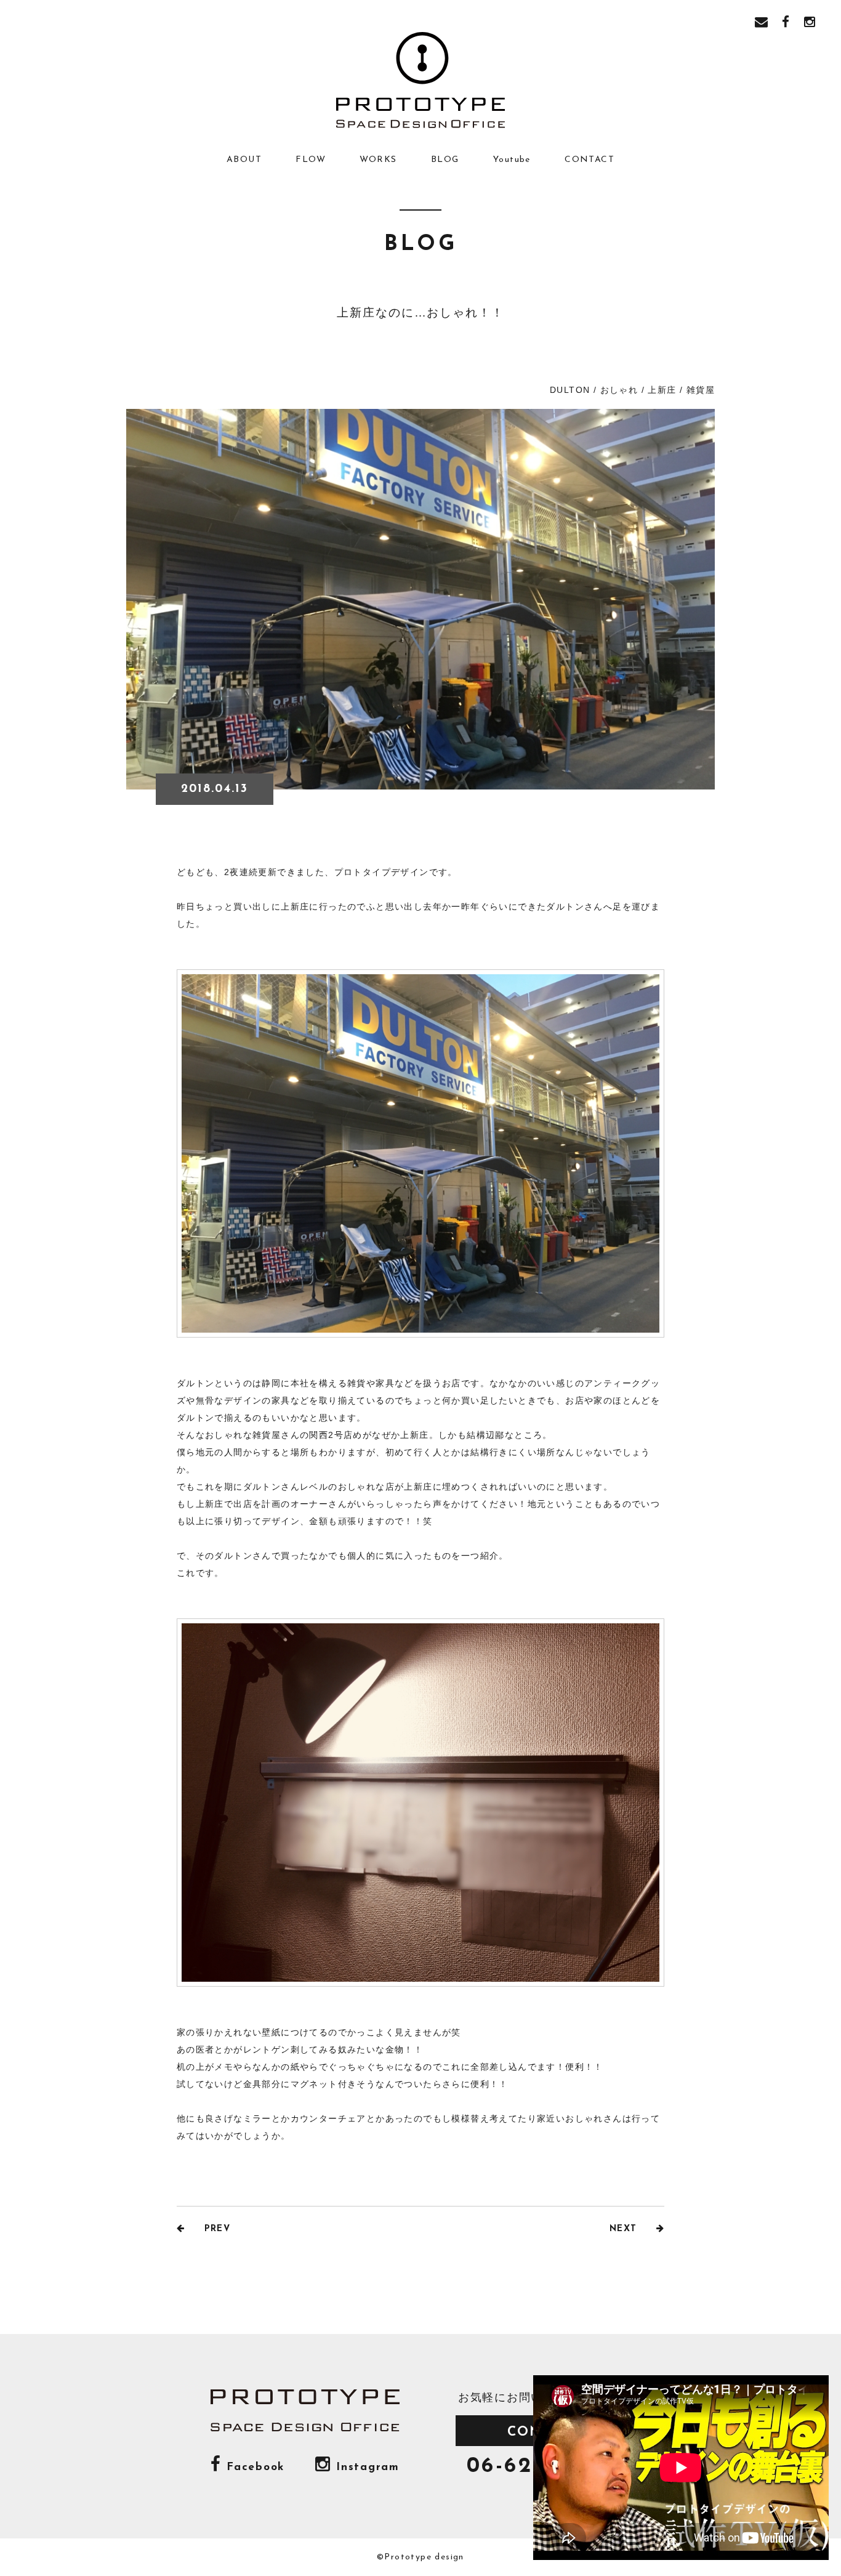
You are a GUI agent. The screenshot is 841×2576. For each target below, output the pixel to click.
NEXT (625, 2229)
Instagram (365, 2467)
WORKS (378, 160)
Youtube (512, 160)
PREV (215, 2229)
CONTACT (590, 160)
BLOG (445, 160)
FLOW (311, 160)
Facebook (253, 2467)
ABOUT (244, 160)
